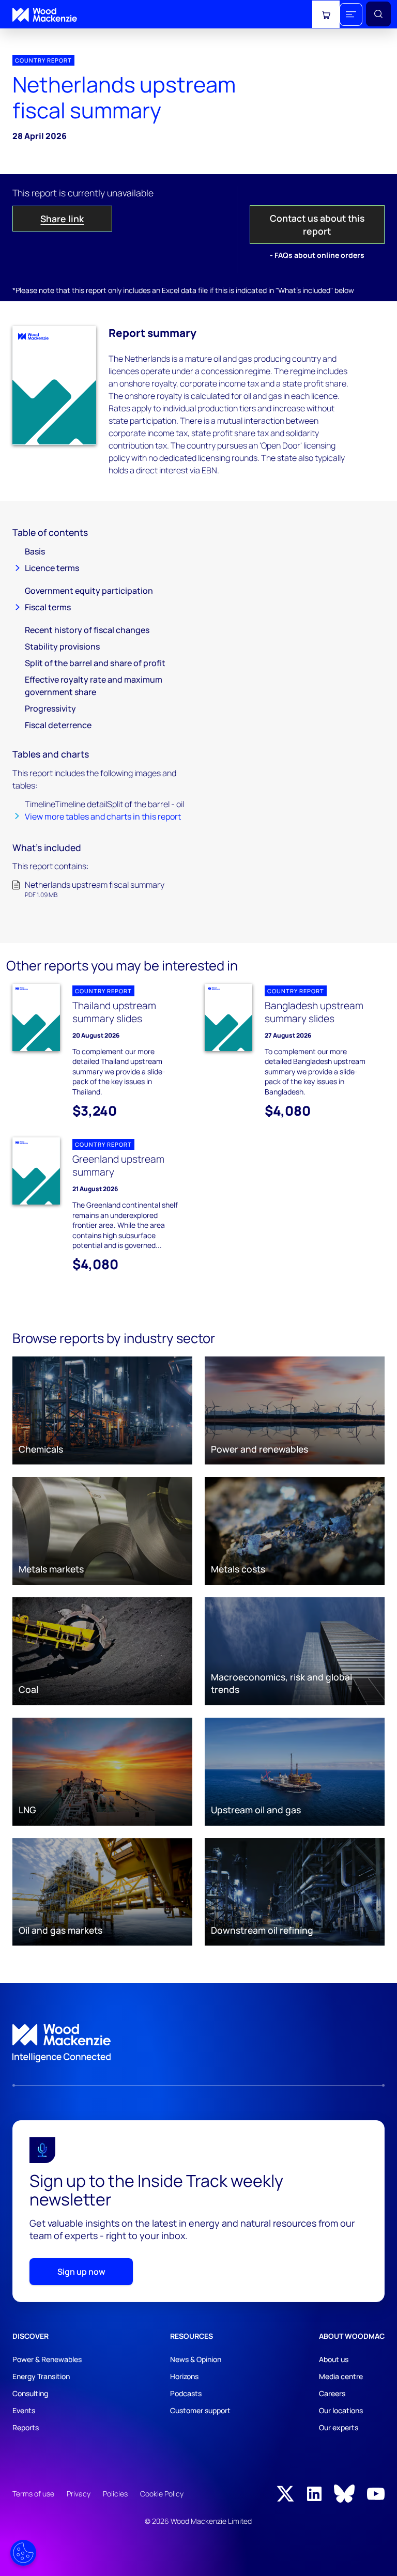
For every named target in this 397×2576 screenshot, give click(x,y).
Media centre (341, 2376)
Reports (26, 2427)
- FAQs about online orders (317, 255)
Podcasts (186, 2393)
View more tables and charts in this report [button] (103, 816)
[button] (351, 14)
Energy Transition (41, 2376)
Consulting (30, 2393)
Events (24, 2410)
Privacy (79, 2494)
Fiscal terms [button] (48, 607)
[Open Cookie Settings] (23, 2553)
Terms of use (33, 2494)
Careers (332, 2393)
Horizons (184, 2376)
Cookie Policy (162, 2494)
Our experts (339, 2427)
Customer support (200, 2410)
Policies (115, 2494)
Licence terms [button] (52, 568)
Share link (62, 219)
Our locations (341, 2410)
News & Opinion (196, 2359)
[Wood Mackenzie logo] (45, 15)
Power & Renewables (47, 2359)
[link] (198, 2043)
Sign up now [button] (81, 2272)
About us (334, 2359)
